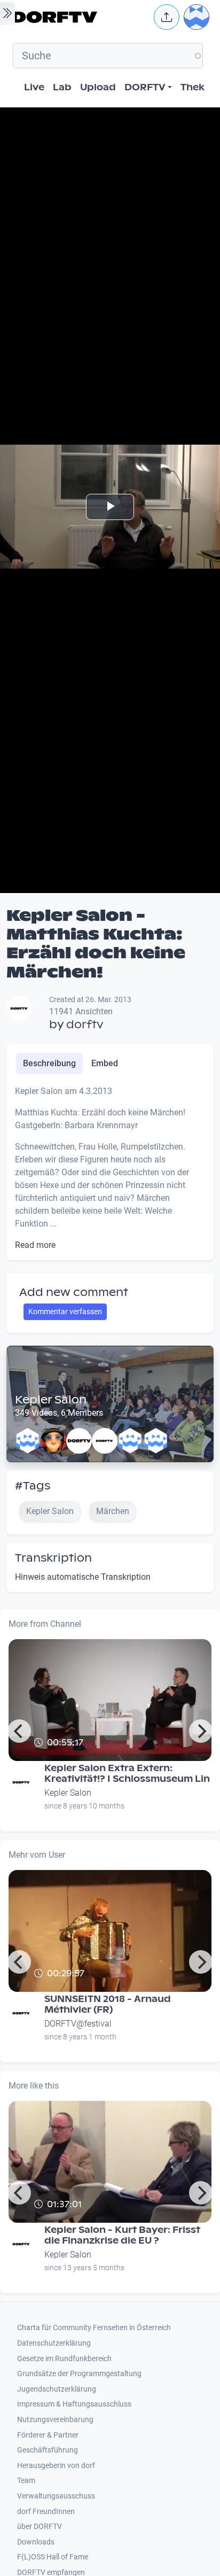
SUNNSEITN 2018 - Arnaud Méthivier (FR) (108, 2004)
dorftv (85, 1025)
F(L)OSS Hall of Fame (53, 2557)
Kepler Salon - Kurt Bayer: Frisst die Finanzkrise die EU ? (122, 2235)
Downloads (36, 2542)
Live (34, 87)
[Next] (201, 1731)
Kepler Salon (51, 1400)
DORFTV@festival (78, 2024)
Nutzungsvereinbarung (55, 2420)
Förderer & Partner (48, 2435)
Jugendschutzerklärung (57, 2389)
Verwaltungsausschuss (56, 2496)
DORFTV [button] (145, 87)
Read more (35, 1245)
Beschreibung (49, 1063)
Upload (98, 87)
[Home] (80, 17)
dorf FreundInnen (46, 2512)
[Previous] (19, 1731)
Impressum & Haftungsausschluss (74, 2404)
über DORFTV (40, 2527)
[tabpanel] (110, 1168)
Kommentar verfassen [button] (65, 1312)
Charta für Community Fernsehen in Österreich (94, 2328)
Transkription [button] (53, 1558)
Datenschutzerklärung (54, 2343)
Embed (105, 1063)
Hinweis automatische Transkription (83, 1577)
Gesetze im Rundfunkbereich (64, 2359)
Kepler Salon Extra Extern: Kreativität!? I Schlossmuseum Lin (127, 1774)
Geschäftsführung (48, 2450)
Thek (192, 87)
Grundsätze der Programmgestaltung (79, 2374)
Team (26, 2481)
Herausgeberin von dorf (56, 2466)
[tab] (49, 1064)
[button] (167, 17)
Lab (62, 87)
